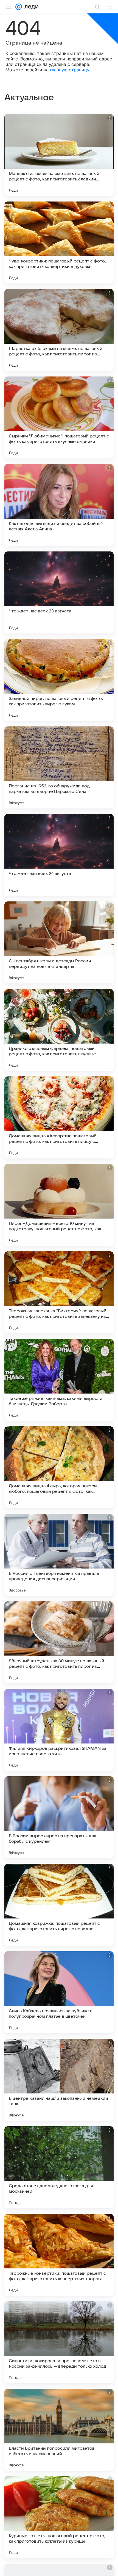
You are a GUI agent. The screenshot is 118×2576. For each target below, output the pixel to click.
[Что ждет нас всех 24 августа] (59, 855)
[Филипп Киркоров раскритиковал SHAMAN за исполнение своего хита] (59, 1730)
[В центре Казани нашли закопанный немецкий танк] (59, 2080)
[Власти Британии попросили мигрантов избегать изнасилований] (59, 2430)
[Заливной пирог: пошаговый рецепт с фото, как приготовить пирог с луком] (59, 680)
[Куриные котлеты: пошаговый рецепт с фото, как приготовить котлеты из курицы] (59, 2517)
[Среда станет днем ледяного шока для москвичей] (59, 2167)
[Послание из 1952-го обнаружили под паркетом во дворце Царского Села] (59, 767)
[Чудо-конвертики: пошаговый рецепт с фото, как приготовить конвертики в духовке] (59, 243)
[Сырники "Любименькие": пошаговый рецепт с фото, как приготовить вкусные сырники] (59, 417)
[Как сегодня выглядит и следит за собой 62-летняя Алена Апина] (59, 505)
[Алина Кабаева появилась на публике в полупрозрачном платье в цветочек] (59, 1992)
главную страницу (70, 70)
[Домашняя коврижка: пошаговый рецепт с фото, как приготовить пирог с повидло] (59, 1905)
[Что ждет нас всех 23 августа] (59, 592)
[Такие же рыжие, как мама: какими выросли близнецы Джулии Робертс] (59, 1380)
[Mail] (19, 7)
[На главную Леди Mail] (30, 7)
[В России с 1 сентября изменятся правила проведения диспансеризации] (59, 1555)
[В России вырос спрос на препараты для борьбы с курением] (59, 1817)
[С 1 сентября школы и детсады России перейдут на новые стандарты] (59, 942)
